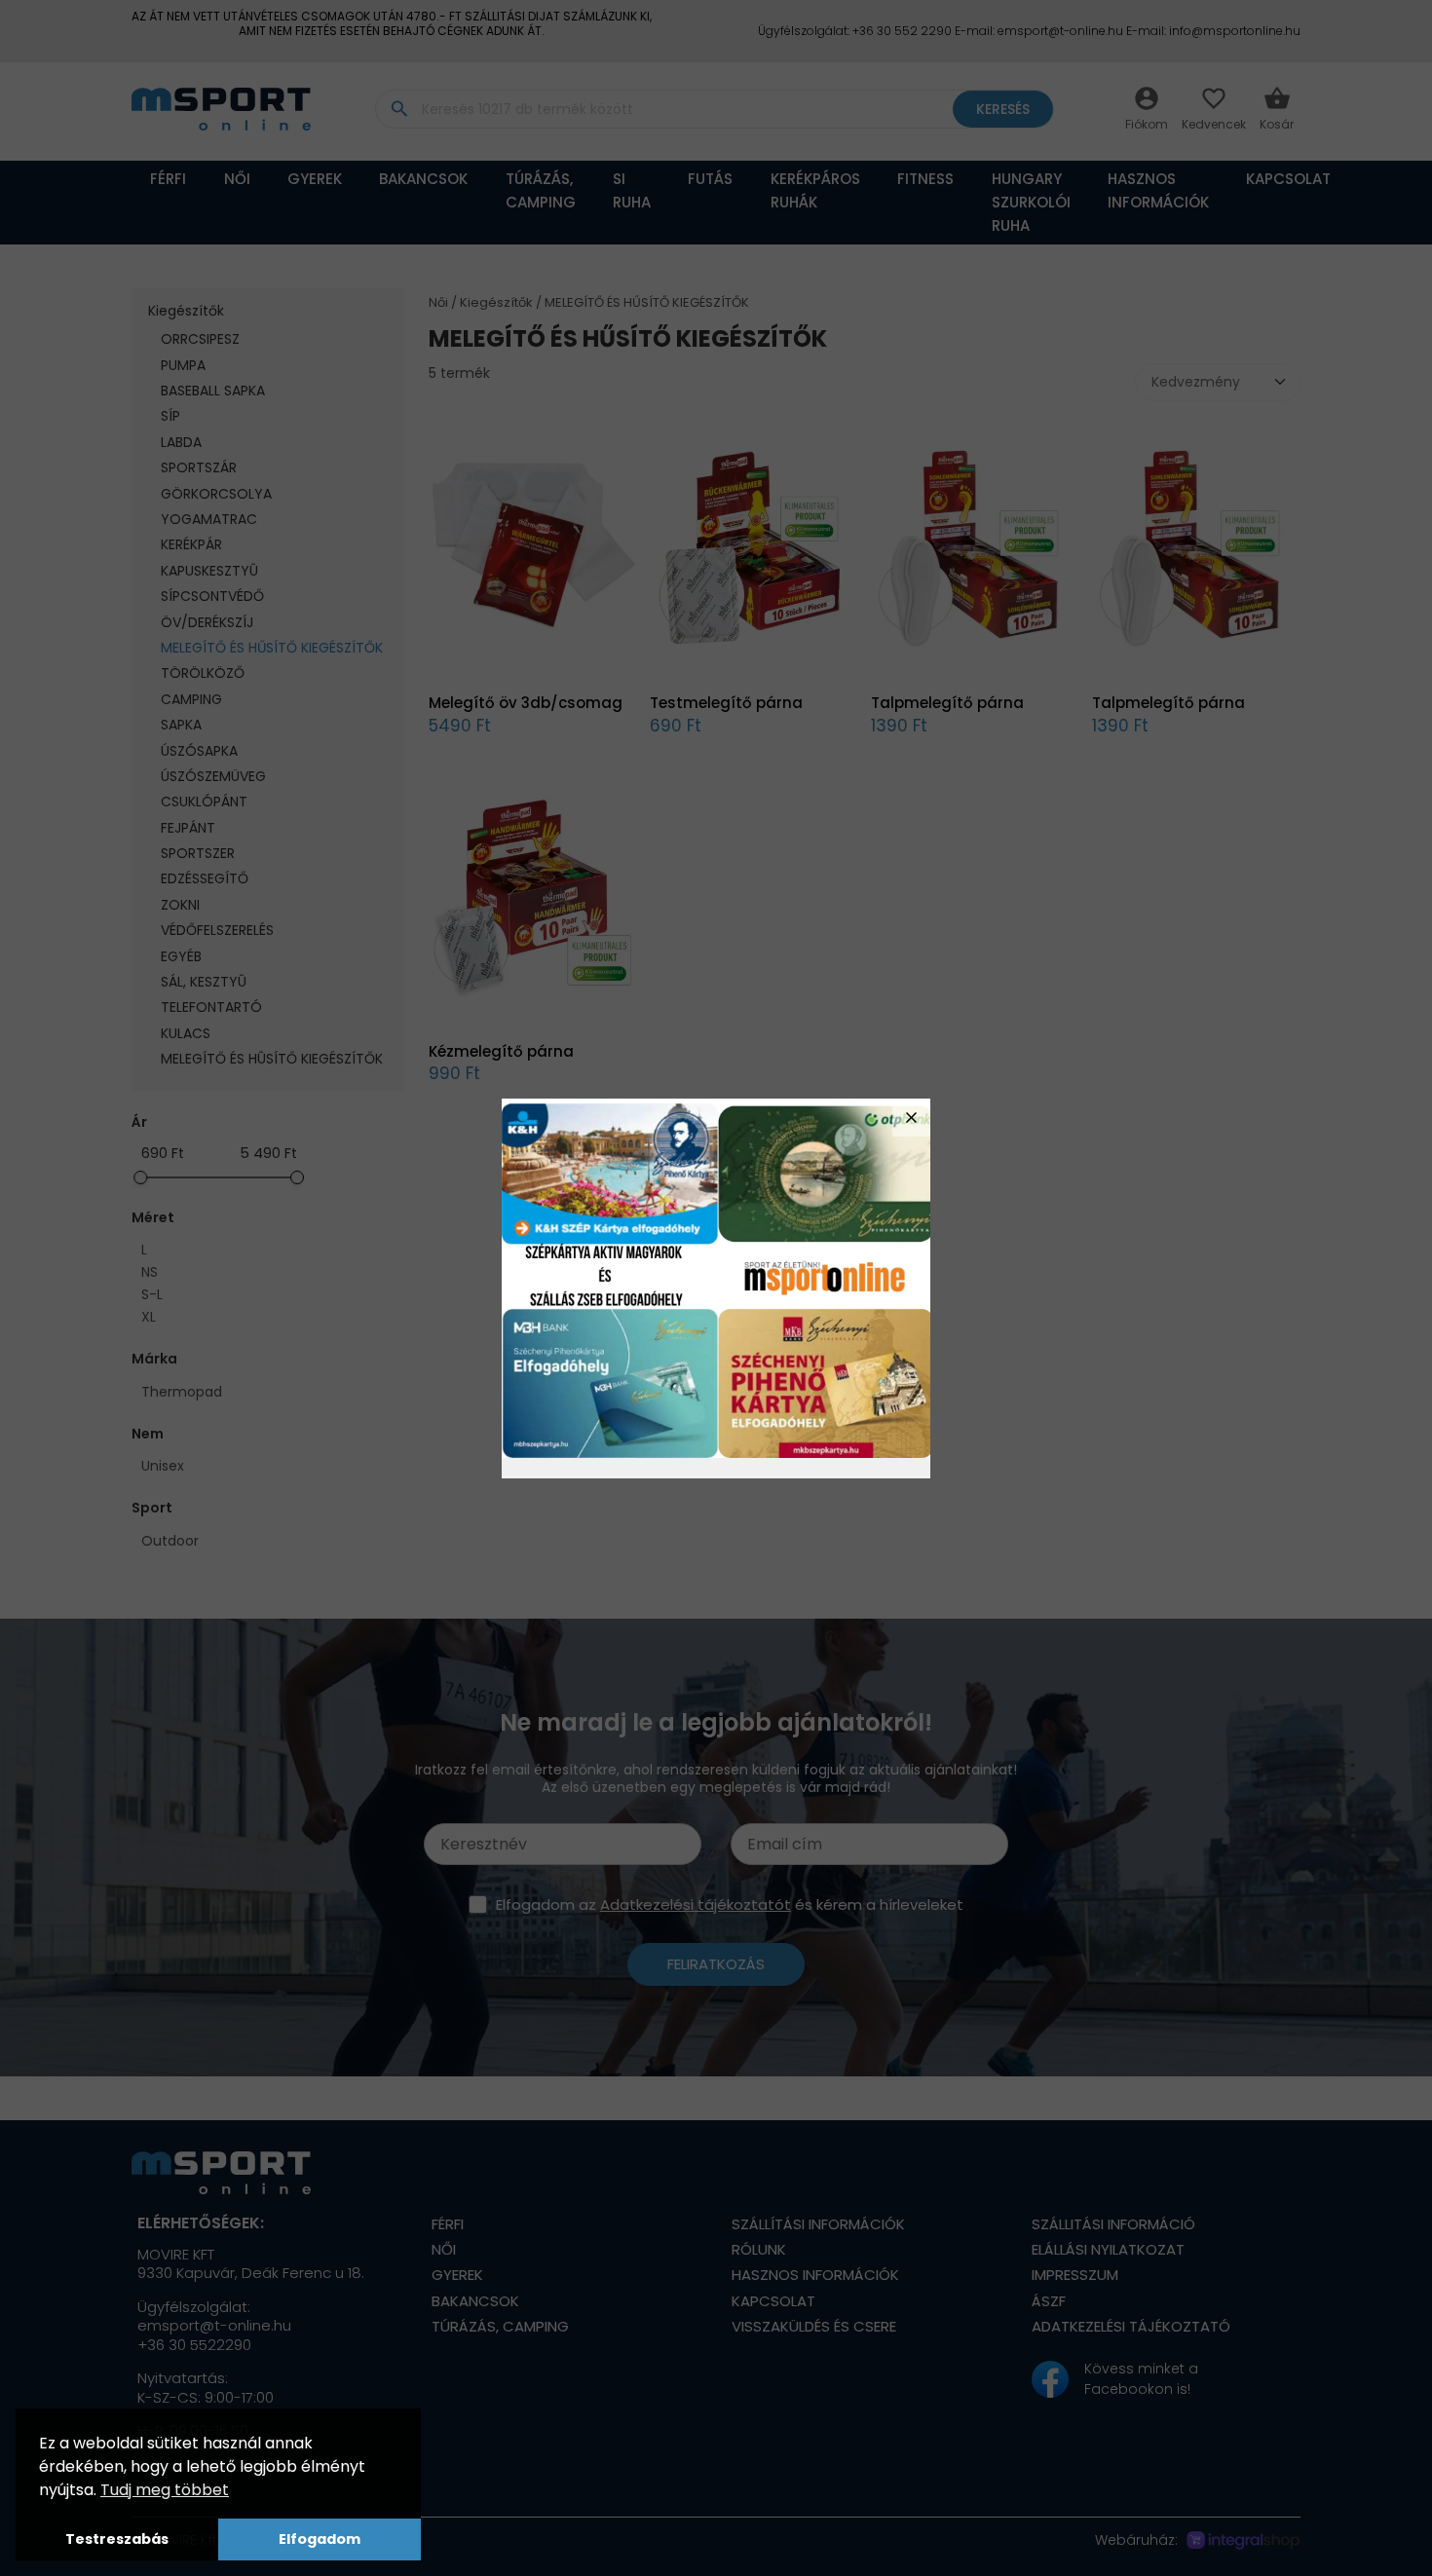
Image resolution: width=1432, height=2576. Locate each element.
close (911, 1118)
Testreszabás (117, 2539)
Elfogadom (320, 2539)
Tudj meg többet (165, 2490)
